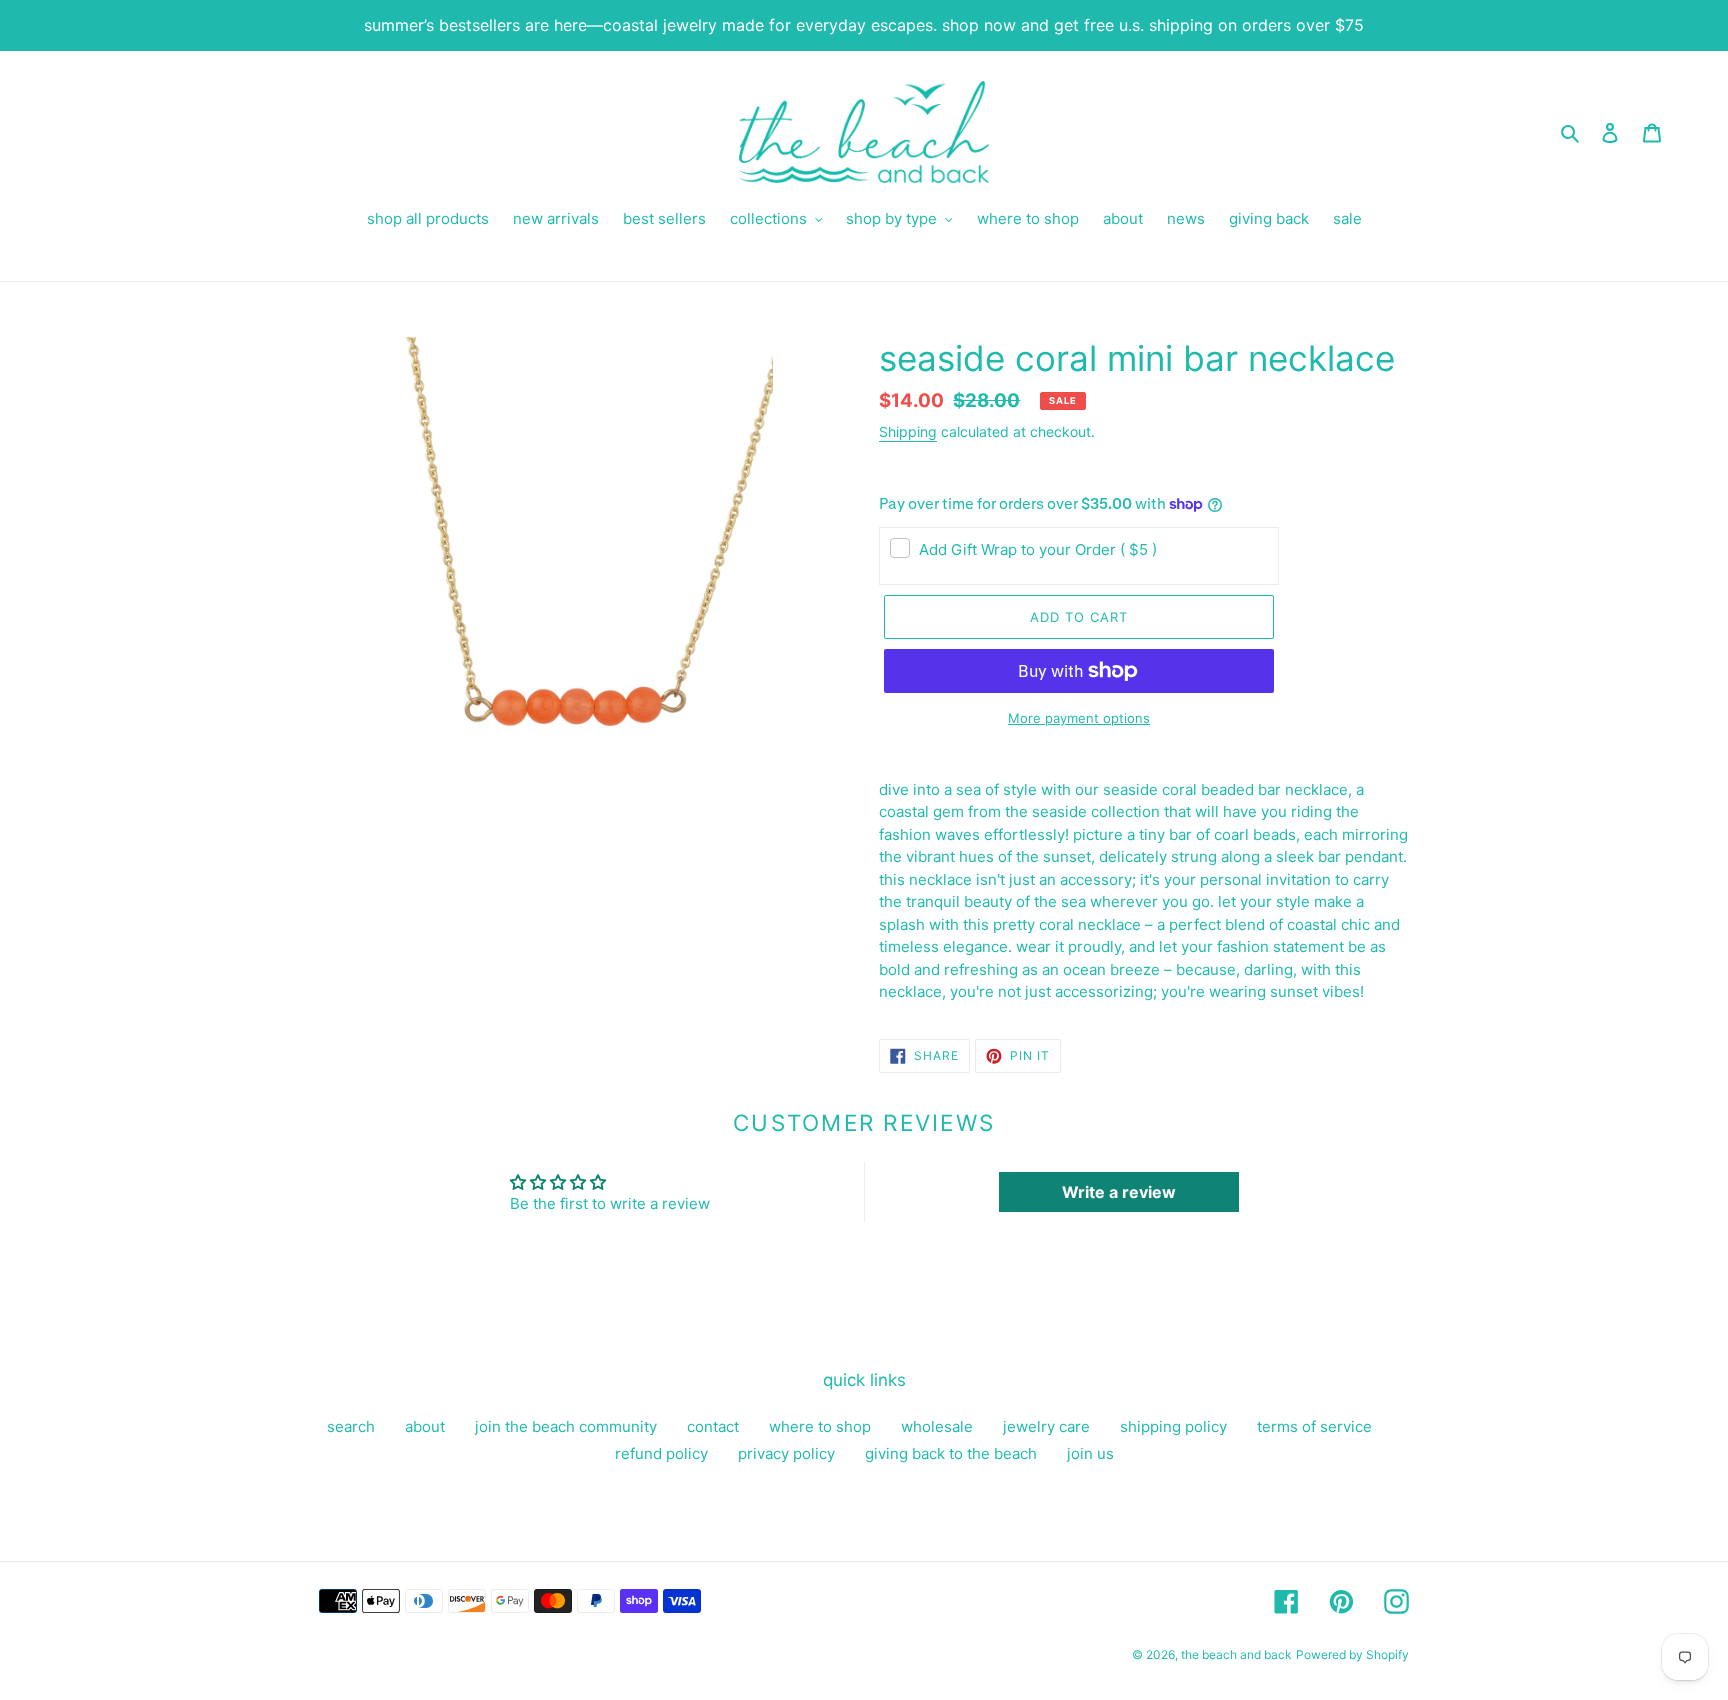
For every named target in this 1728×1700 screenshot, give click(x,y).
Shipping (908, 431)
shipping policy (1173, 1426)
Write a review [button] (1119, 1192)
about (425, 1426)
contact (713, 1426)
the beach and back (1236, 1654)
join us (1090, 1453)
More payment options (1079, 718)
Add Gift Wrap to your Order (1038, 549)
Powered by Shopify (1352, 1654)
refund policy (661, 1453)
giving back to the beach (951, 1453)
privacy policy (786, 1453)
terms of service (1314, 1426)
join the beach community (566, 1426)
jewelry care (1046, 1426)
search (351, 1426)
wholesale (937, 1426)
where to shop (820, 1426)
